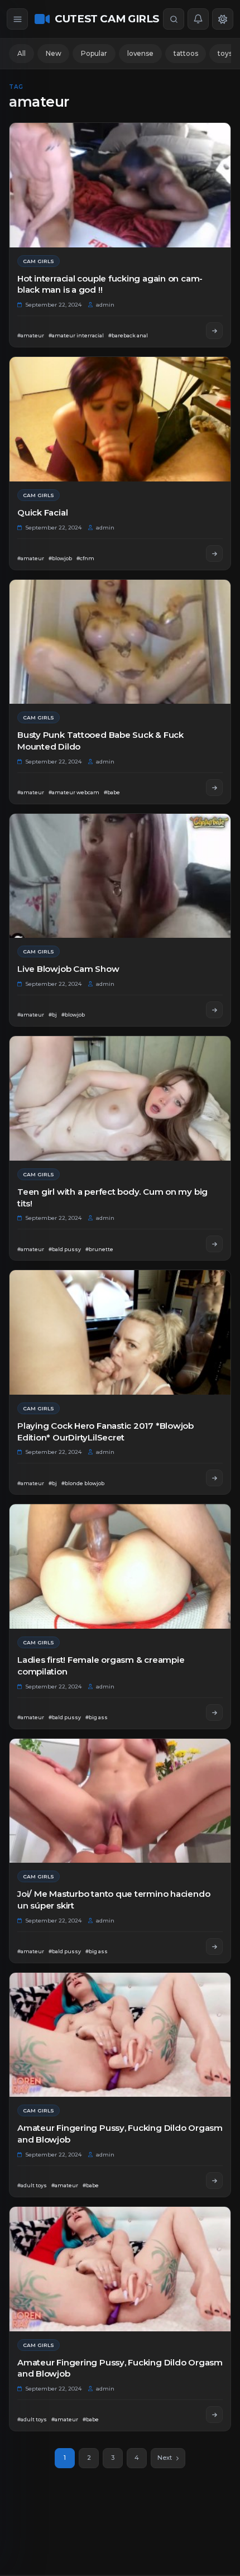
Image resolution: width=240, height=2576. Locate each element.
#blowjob (60, 558)
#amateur (31, 335)
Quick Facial (42, 512)
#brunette (99, 1249)
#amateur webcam (74, 792)
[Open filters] (17, 19)
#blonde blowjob (83, 1483)
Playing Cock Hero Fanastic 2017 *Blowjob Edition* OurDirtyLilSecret (105, 1432)
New (54, 53)
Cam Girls (39, 261)
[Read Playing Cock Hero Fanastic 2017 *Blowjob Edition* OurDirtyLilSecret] (214, 1478)
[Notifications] (198, 19)
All (21, 53)
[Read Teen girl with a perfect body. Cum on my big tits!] (214, 1244)
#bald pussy (65, 1249)
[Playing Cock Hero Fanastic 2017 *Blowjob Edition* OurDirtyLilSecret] (120, 1332)
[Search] (174, 19)
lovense (140, 53)
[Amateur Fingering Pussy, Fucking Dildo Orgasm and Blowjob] (120, 2035)
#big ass (97, 1717)
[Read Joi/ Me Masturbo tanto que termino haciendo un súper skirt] (214, 1947)
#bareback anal (128, 335)
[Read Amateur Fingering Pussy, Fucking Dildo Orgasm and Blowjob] (214, 2181)
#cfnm (85, 558)
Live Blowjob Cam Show (68, 969)
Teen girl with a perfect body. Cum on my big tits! (112, 1198)
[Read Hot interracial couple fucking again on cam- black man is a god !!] (214, 331)
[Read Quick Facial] (214, 554)
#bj (53, 1015)
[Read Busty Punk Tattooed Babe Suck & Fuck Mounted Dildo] (214, 788)
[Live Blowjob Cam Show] (120, 876)
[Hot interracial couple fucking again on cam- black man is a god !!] (120, 185)
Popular (94, 53)
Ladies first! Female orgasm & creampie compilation (101, 1666)
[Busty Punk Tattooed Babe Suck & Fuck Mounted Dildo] (120, 642)
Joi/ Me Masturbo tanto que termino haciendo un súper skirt (114, 1900)
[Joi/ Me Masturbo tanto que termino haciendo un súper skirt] (120, 1801)
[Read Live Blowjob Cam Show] (214, 1010)
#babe (112, 792)
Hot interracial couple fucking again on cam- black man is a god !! (110, 284)
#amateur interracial (76, 335)
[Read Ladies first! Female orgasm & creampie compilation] (214, 1712)
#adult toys (32, 2185)
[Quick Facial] (120, 419)
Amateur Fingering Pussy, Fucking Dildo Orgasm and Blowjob (120, 2134)
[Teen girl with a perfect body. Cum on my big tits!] (120, 1098)
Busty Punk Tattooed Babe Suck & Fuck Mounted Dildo (100, 741)
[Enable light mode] (223, 19)
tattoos (186, 53)
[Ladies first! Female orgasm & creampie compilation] (120, 1566)
